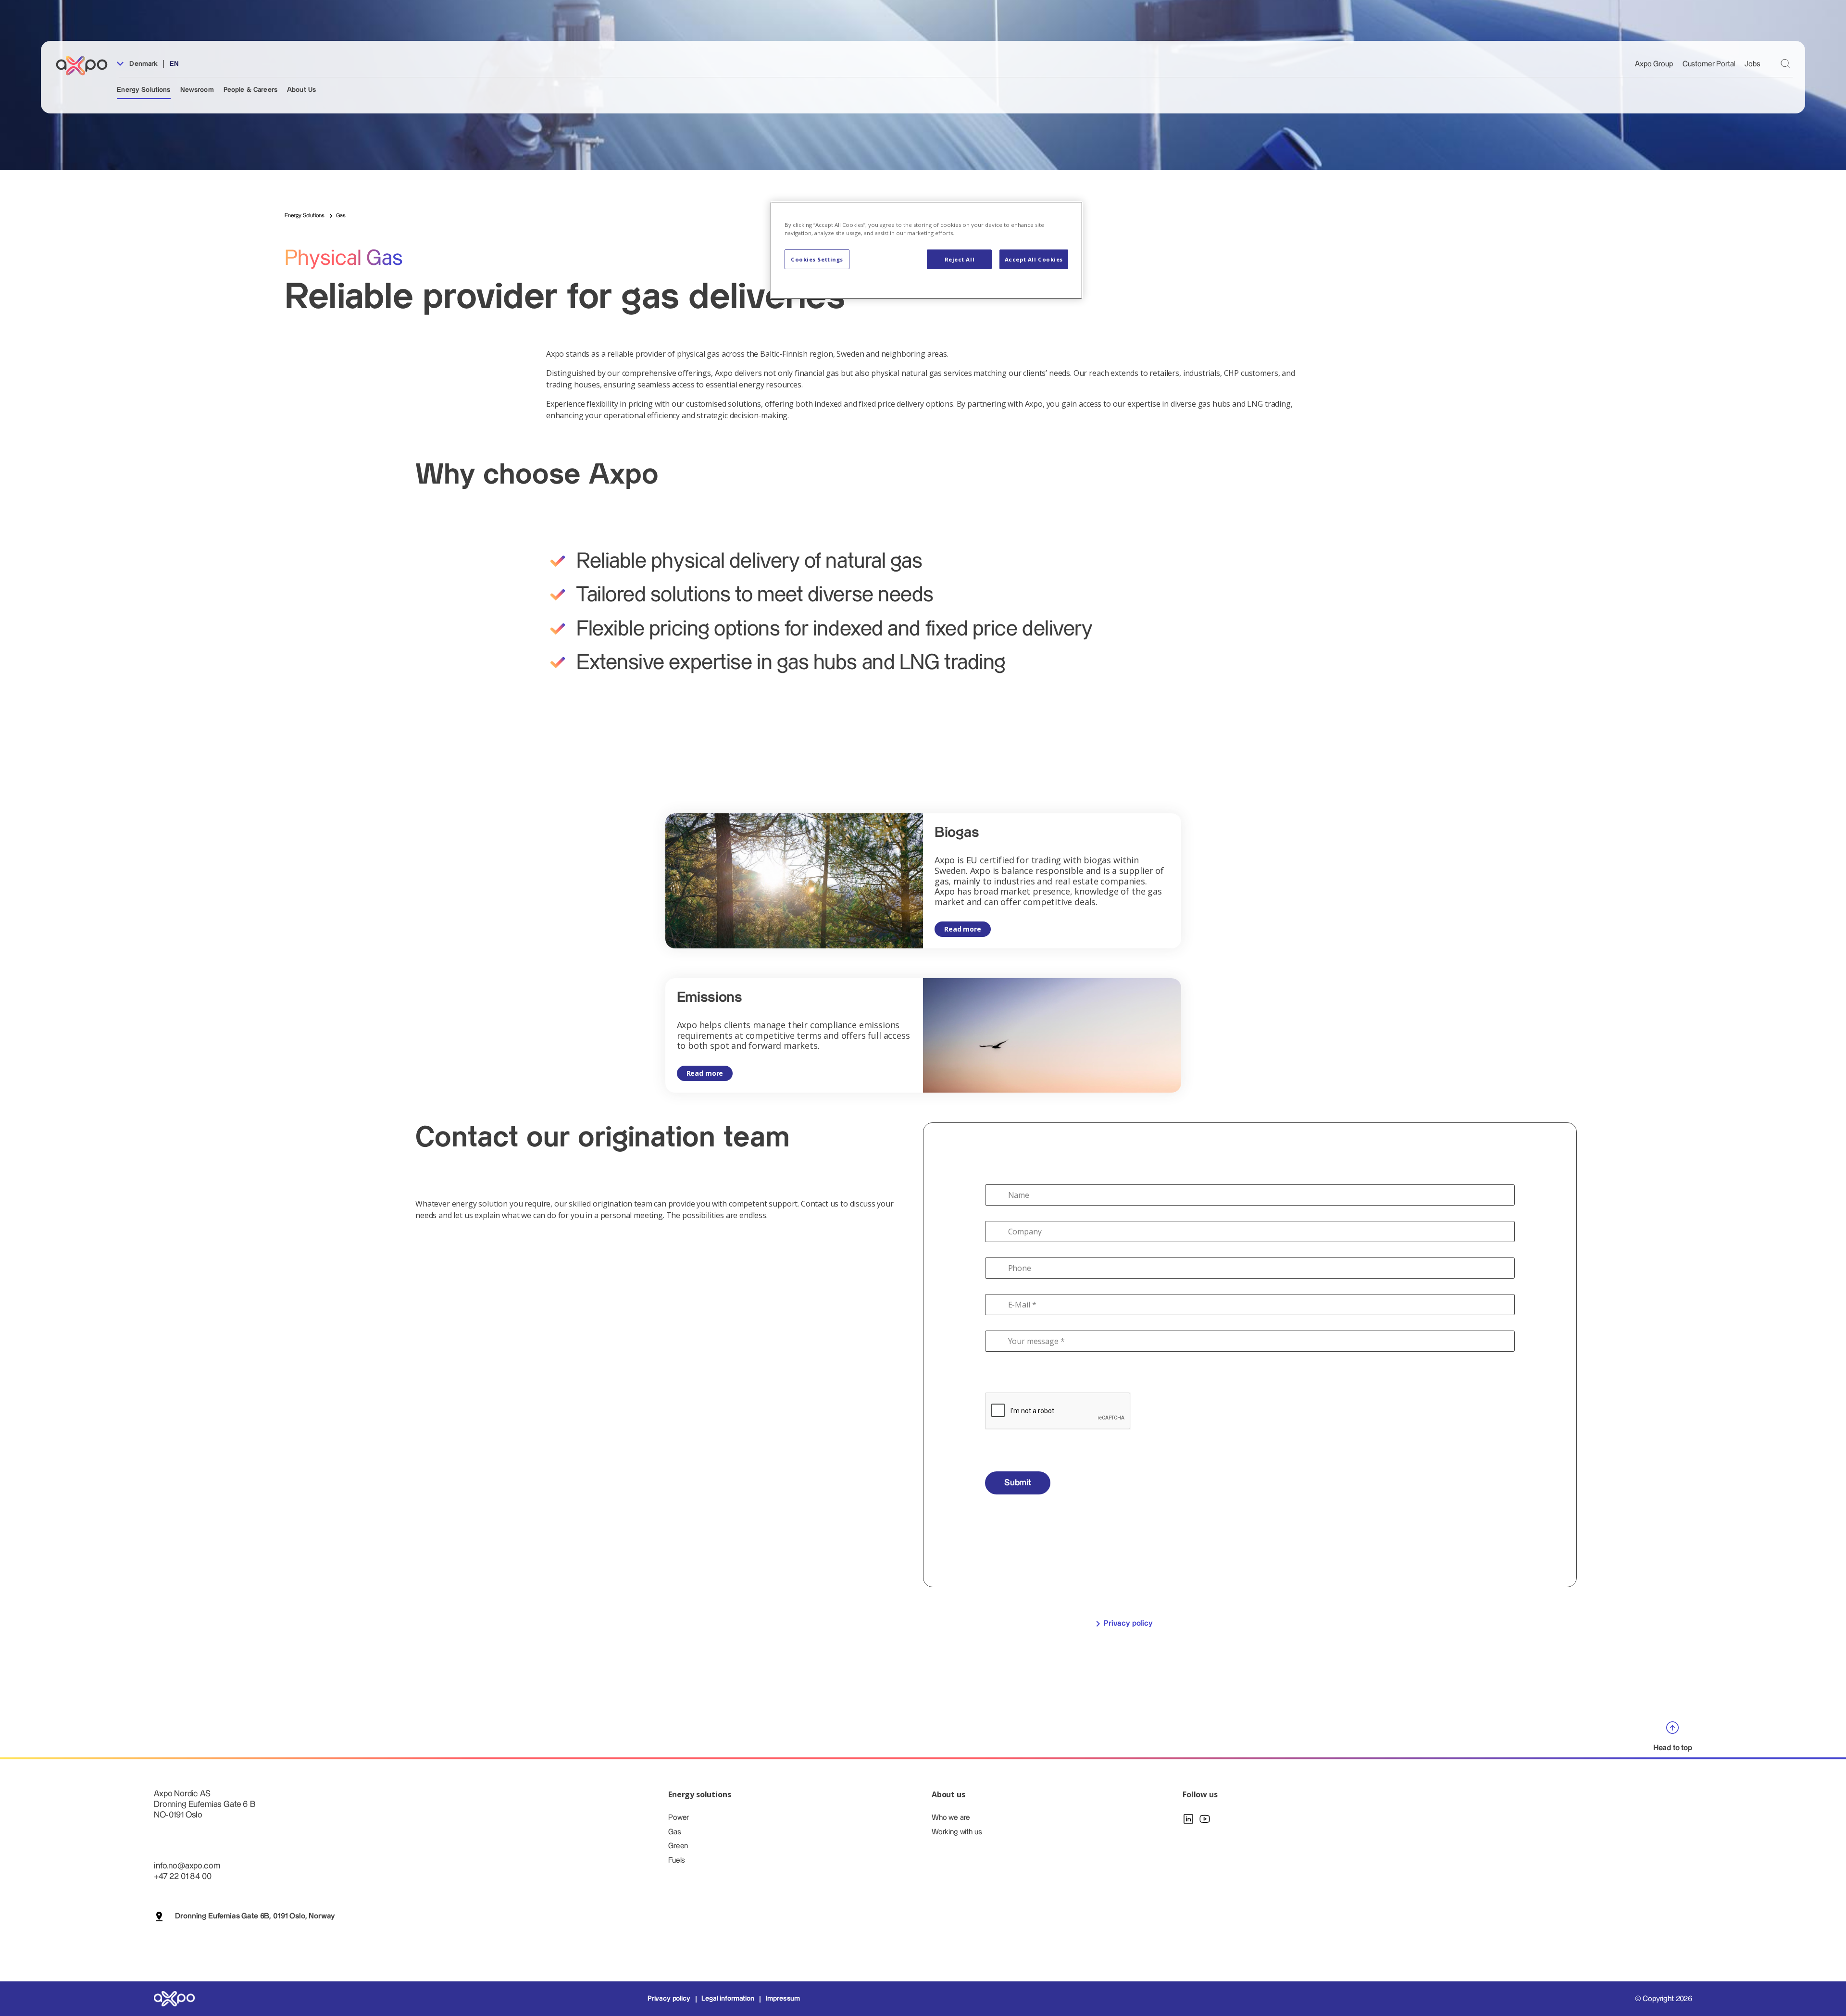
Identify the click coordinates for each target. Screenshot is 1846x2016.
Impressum (783, 1999)
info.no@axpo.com (187, 1866)
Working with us (957, 1832)
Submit (1018, 1483)
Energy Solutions (143, 90)
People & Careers (250, 90)
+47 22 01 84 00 (183, 1876)
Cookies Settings (817, 259)
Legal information (728, 1999)
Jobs (1752, 64)
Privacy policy (1128, 1624)
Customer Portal (1709, 64)
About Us (301, 90)
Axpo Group (1654, 64)
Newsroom (197, 90)
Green (678, 1846)
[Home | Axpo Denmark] (86, 66)
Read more (963, 929)
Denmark (143, 64)
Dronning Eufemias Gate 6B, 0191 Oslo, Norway (255, 1916)
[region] (926, 250)
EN (174, 64)
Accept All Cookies (1034, 259)
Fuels (677, 1860)
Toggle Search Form (1785, 64)
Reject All (960, 259)
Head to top (1673, 1748)
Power (679, 1818)
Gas (675, 1832)
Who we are (951, 1818)
